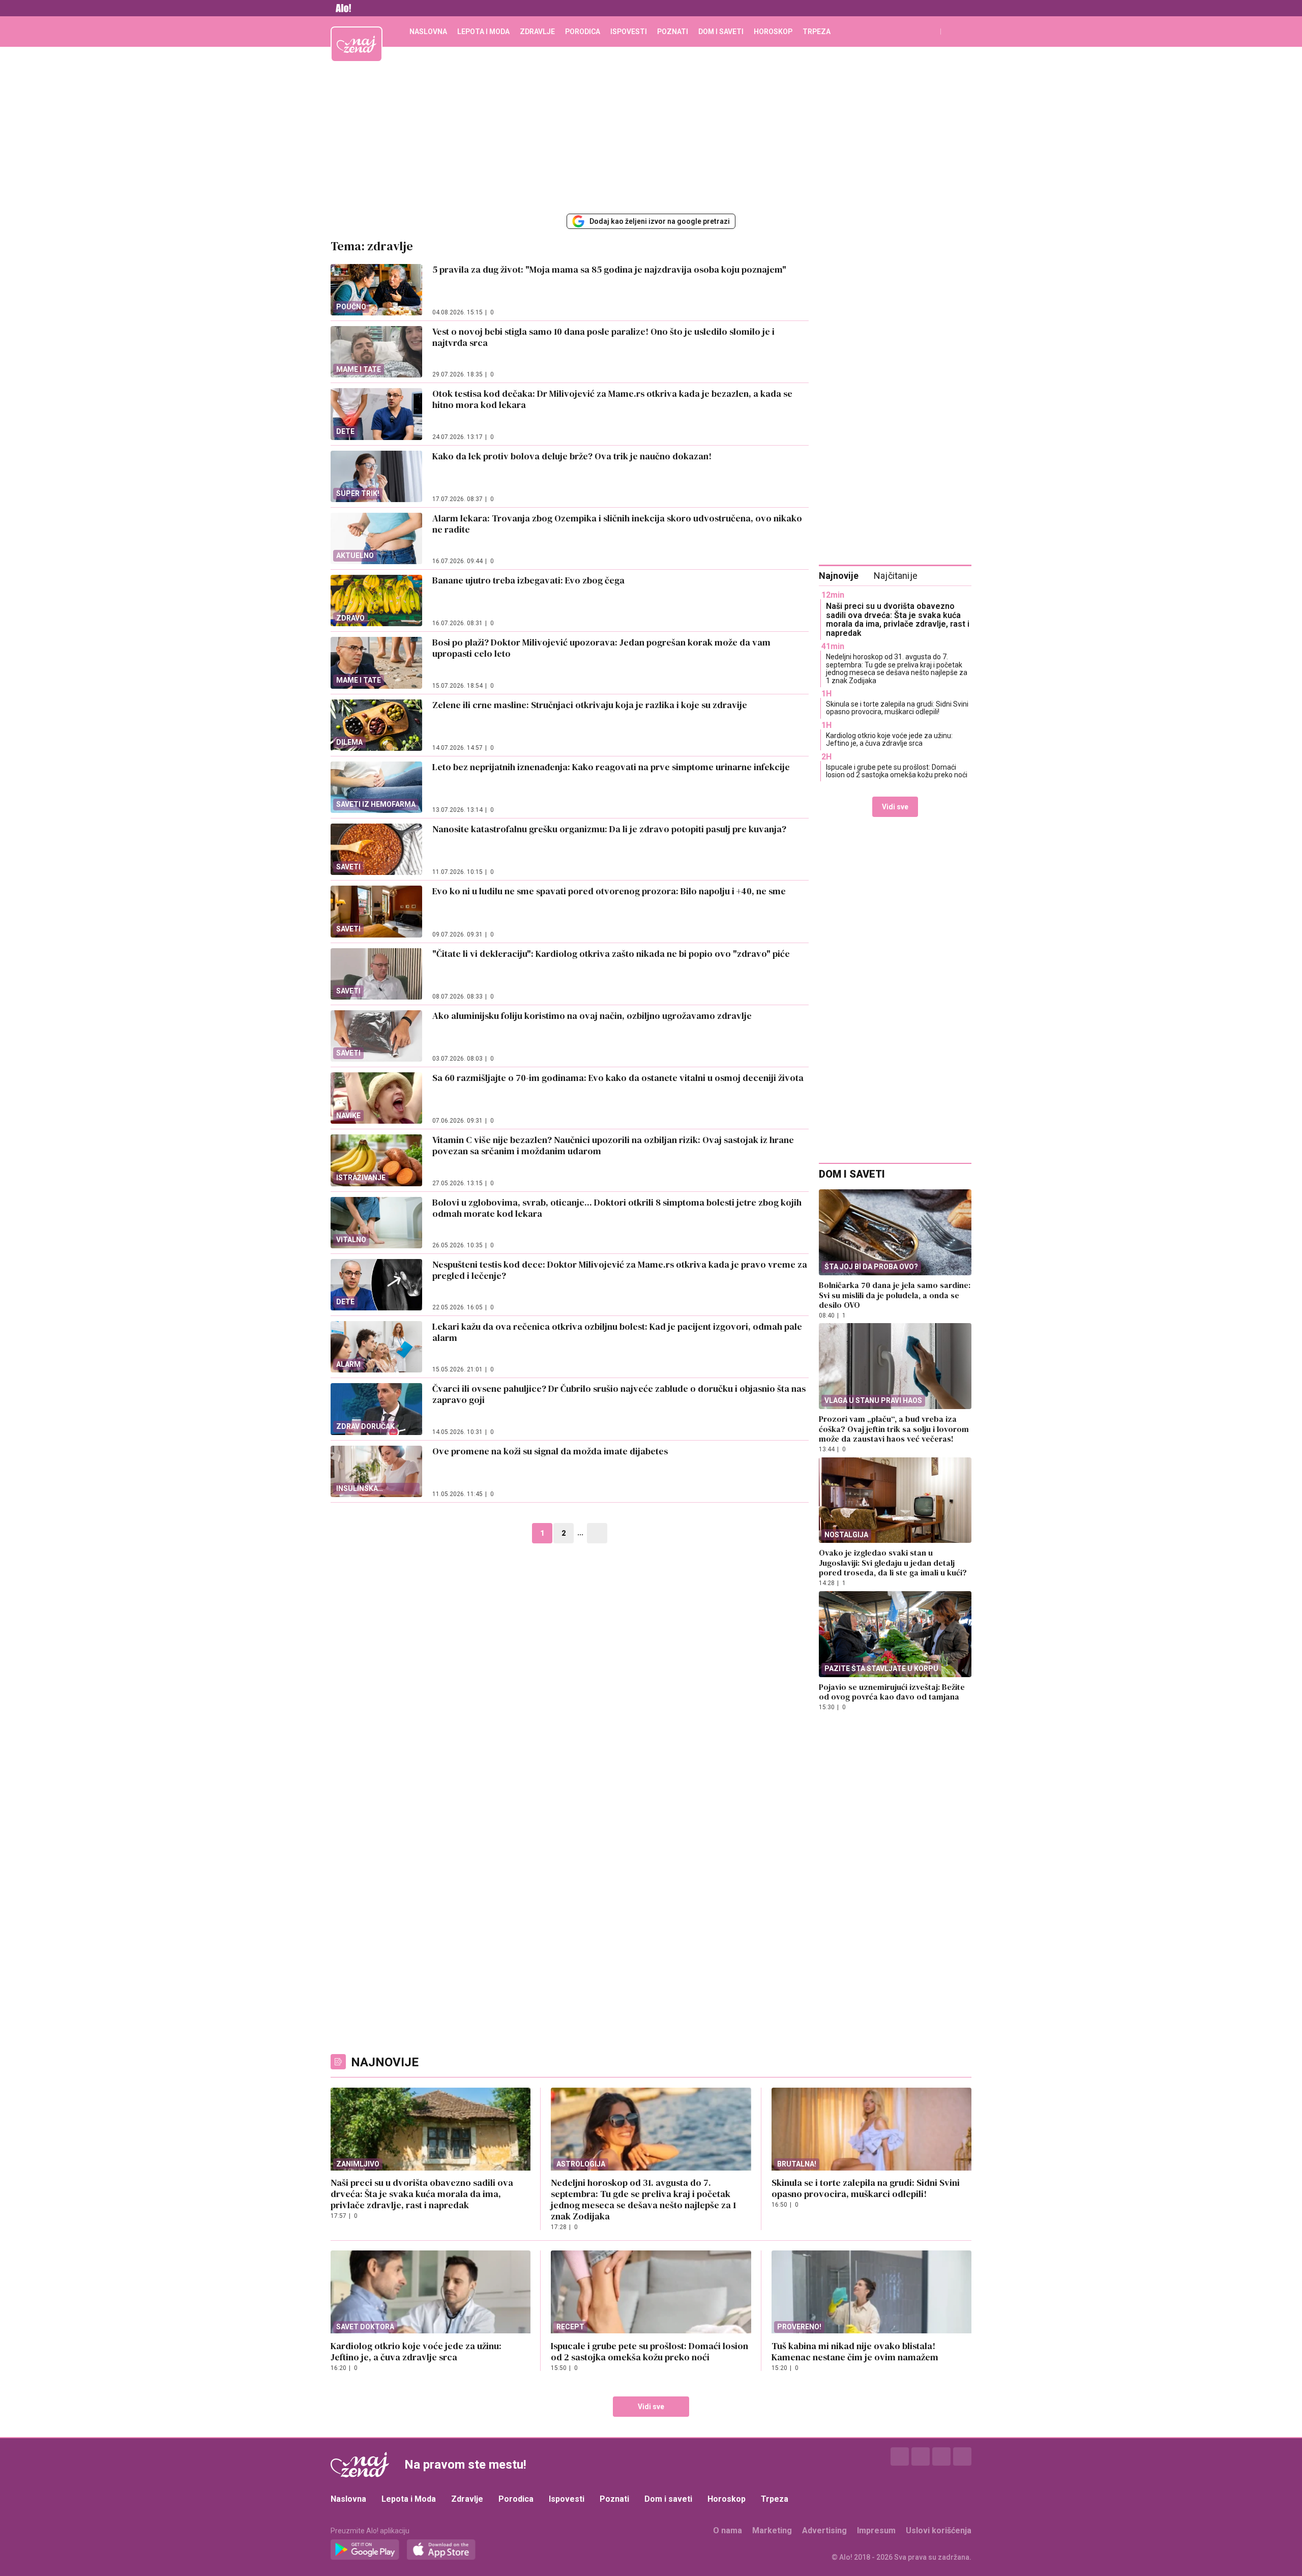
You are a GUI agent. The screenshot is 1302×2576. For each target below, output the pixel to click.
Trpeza (817, 32)
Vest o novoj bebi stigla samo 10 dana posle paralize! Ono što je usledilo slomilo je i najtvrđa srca (603, 337)
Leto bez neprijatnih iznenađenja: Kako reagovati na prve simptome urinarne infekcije (611, 767)
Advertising (824, 2530)
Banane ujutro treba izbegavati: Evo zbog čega (528, 580)
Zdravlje (537, 32)
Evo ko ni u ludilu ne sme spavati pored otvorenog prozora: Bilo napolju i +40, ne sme (609, 891)
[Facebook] (900, 2456)
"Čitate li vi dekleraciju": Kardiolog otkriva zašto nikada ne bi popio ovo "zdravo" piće (611, 954)
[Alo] (341, 8)
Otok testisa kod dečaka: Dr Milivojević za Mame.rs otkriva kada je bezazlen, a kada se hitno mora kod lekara (612, 399)
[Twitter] (941, 2456)
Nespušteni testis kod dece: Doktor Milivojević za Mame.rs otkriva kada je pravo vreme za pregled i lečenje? (620, 1270)
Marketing (772, 2530)
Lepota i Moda (483, 32)
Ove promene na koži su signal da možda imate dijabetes (550, 1451)
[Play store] (365, 2550)
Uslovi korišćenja (939, 2530)
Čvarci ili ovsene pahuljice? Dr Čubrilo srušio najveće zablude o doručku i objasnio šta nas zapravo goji (619, 1394)
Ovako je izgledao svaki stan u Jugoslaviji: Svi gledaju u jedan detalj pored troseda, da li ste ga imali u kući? (893, 1562)
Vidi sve (895, 807)
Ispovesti (629, 32)
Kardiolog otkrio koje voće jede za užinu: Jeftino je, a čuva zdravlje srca (889, 739)
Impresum (876, 2530)
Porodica (583, 32)
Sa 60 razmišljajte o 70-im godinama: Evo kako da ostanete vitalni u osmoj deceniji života (618, 1078)
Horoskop (773, 32)
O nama (728, 2530)
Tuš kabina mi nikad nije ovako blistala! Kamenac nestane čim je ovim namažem (855, 2351)
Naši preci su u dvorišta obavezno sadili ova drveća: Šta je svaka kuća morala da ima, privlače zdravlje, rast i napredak (898, 620)
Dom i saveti (721, 32)
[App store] (441, 2550)
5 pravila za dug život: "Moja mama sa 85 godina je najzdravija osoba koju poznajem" (609, 269)
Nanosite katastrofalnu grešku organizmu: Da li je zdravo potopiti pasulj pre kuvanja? (609, 829)
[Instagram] (921, 2456)
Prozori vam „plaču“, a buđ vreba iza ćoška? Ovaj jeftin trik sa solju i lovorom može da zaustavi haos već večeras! (894, 1429)
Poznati (673, 32)
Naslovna (428, 32)
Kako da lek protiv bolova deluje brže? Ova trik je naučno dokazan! (572, 456)
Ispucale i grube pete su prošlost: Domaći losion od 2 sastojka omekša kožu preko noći (897, 771)
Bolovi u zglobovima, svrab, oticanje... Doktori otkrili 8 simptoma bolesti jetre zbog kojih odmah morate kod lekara (617, 1208)
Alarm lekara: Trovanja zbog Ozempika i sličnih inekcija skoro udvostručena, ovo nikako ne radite (617, 524)
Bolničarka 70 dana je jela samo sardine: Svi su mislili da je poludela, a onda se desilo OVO (895, 1295)
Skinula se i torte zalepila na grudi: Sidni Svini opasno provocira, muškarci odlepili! (897, 708)
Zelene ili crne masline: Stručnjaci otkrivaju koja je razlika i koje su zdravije (590, 705)
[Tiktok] (962, 2456)
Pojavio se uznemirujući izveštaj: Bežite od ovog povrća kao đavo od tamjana (892, 1692)
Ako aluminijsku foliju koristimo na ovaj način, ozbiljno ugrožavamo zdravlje (592, 1016)
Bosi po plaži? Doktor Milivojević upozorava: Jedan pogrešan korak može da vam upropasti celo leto (601, 648)
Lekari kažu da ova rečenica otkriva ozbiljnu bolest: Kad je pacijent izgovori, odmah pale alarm (617, 1332)
